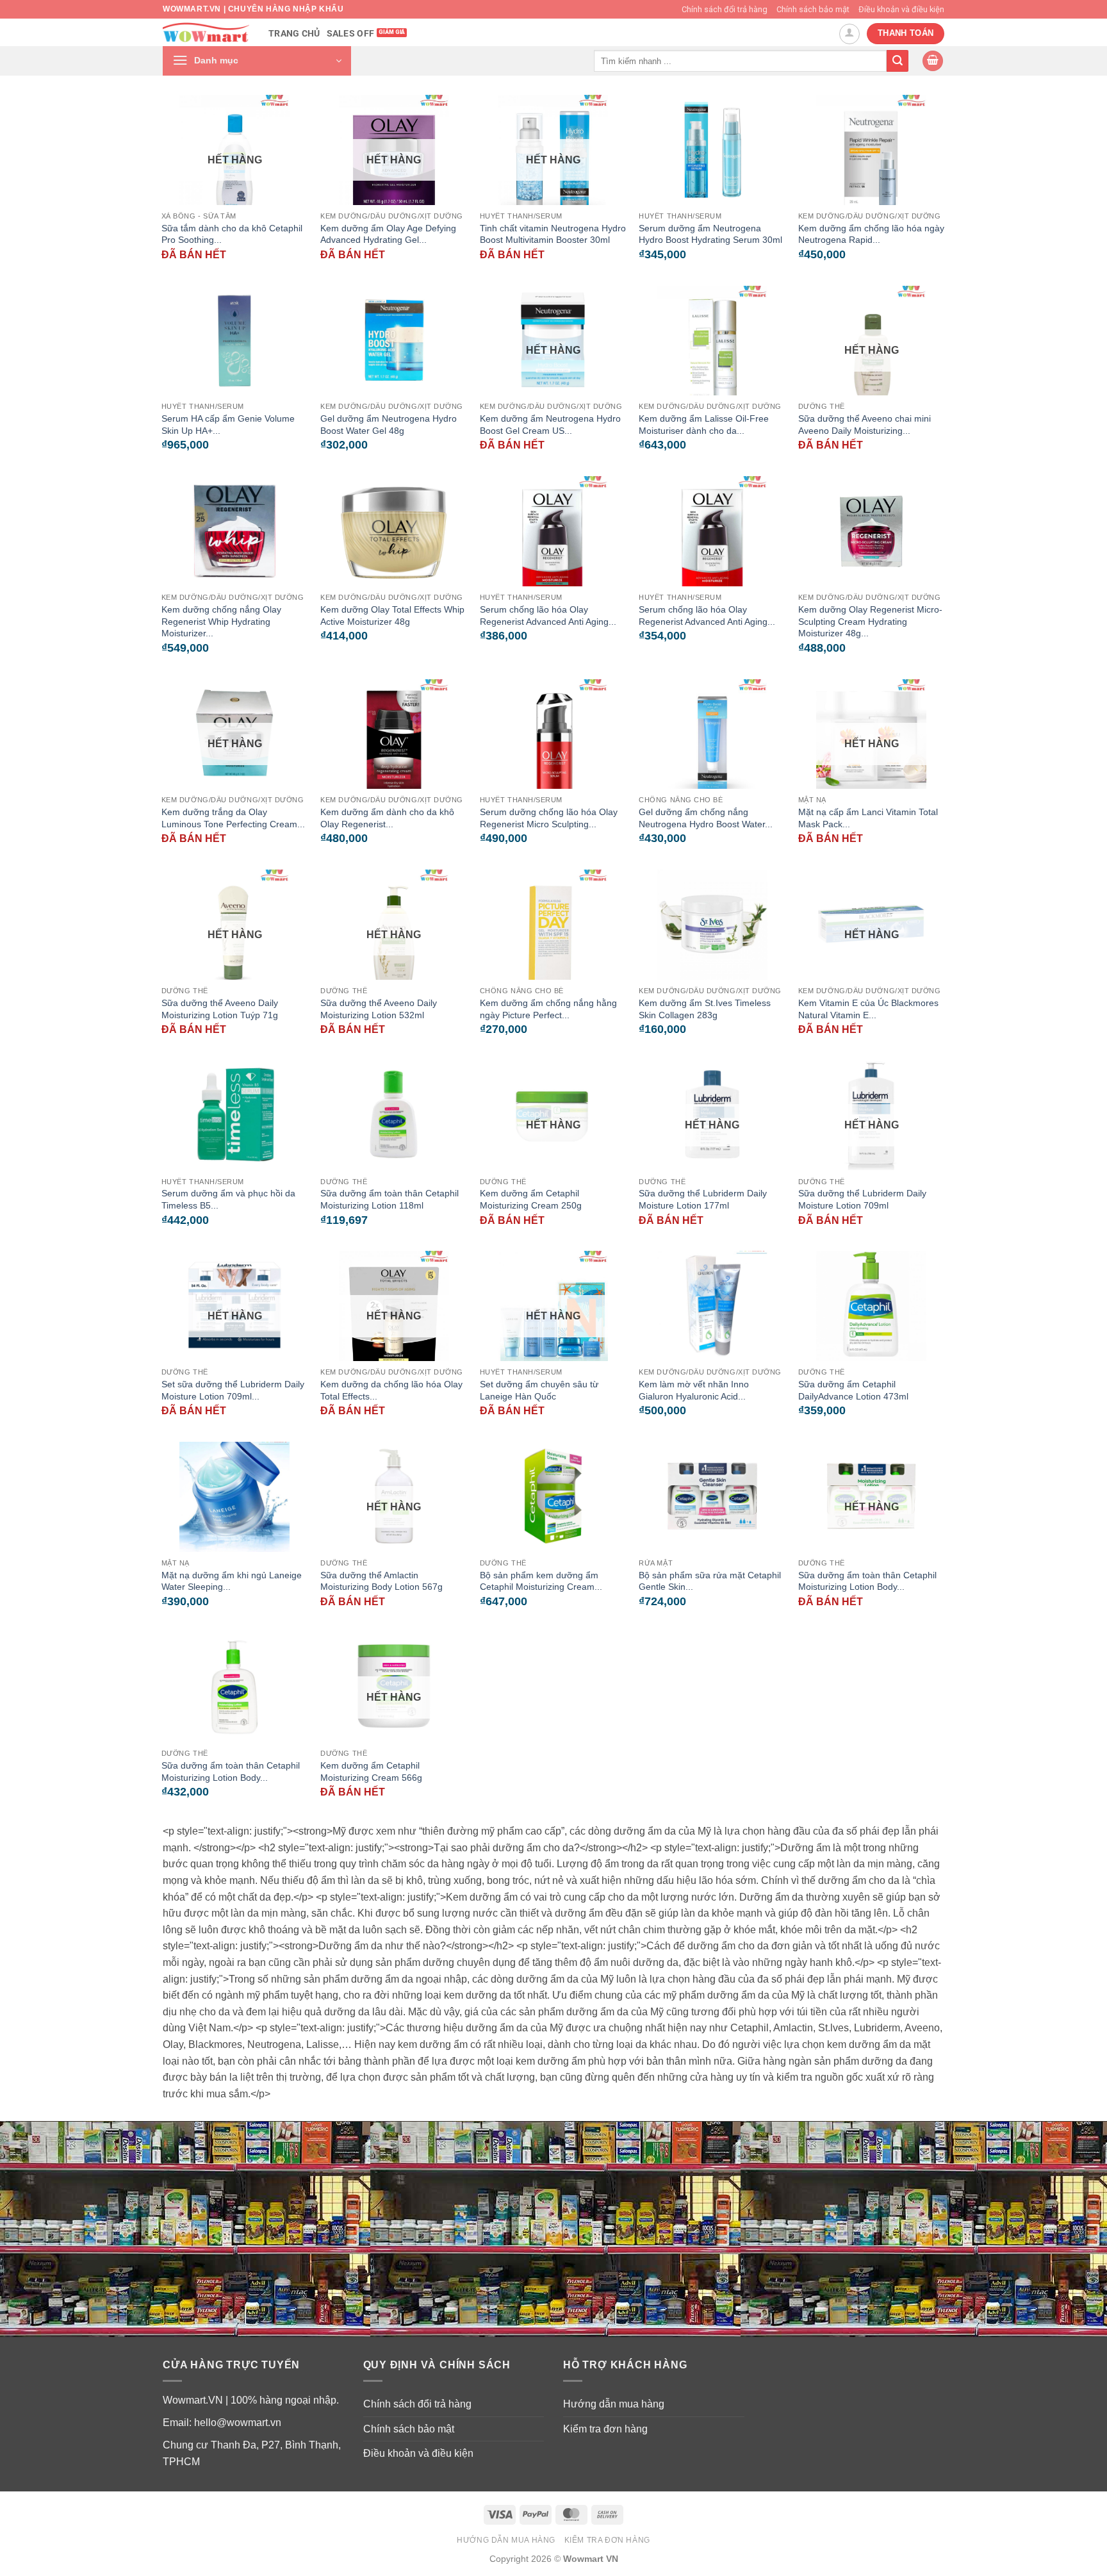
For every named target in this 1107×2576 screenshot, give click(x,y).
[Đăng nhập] (849, 34)
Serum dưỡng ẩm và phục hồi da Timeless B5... (228, 1199)
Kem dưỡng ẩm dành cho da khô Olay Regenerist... (387, 818)
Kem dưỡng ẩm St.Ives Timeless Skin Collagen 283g (705, 1009)
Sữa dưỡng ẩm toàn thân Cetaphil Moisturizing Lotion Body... (867, 1581)
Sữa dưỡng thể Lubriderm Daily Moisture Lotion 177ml (703, 1199)
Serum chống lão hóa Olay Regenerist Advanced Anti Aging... (548, 615)
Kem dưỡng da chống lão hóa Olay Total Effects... (391, 1390)
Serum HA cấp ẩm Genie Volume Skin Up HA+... (228, 425)
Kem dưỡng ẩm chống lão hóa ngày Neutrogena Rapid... (871, 234)
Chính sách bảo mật (813, 9)
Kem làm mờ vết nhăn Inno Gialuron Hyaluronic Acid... (694, 1390)
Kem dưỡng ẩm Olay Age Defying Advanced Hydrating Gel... (388, 234)
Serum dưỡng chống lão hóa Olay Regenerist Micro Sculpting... (549, 818)
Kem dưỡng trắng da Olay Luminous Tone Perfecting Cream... (233, 818)
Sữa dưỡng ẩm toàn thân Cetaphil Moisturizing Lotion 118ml (389, 1199)
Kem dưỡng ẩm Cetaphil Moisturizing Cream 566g (371, 1771)
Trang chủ (294, 34)
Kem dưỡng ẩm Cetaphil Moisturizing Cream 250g (531, 1199)
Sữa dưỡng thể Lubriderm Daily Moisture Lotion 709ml (862, 1199)
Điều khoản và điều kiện (901, 9)
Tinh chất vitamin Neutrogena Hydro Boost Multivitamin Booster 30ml (553, 234)
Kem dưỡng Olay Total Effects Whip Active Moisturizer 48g (392, 615)
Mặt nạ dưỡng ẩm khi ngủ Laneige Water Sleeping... (232, 1581)
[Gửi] (898, 61)
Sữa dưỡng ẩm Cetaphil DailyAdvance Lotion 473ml (853, 1390)
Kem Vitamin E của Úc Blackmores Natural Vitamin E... (868, 1009)
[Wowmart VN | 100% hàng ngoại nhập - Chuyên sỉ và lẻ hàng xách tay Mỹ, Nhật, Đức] (206, 32)
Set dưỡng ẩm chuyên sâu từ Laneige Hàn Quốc (539, 1390)
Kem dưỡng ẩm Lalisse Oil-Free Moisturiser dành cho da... (704, 425)
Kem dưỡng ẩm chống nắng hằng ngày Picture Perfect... (548, 1009)
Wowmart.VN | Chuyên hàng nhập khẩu (253, 9)
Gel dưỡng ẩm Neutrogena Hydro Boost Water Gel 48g (389, 425)
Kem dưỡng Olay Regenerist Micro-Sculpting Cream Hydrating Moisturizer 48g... (870, 621)
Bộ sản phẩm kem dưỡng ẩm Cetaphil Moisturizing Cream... (541, 1581)
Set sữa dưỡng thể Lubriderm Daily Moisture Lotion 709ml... (233, 1390)
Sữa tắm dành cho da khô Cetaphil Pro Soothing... (232, 234)
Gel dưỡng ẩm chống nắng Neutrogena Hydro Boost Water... (706, 818)
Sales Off (351, 34)
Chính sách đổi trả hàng (725, 9)
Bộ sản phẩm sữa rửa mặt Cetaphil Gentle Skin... (710, 1581)
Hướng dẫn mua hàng (614, 2404)
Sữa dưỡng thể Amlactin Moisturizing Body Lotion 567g (381, 1581)
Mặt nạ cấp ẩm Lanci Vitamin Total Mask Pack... (868, 818)
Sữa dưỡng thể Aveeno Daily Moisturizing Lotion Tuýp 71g (220, 1009)
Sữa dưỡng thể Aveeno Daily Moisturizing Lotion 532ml (379, 1009)
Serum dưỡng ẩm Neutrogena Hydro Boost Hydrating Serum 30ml (710, 234)
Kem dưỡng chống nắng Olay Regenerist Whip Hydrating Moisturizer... (221, 621)
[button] (257, 61)
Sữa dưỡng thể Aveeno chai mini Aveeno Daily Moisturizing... (865, 425)
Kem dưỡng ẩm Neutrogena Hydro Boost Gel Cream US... (550, 425)
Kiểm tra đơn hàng (605, 2429)
